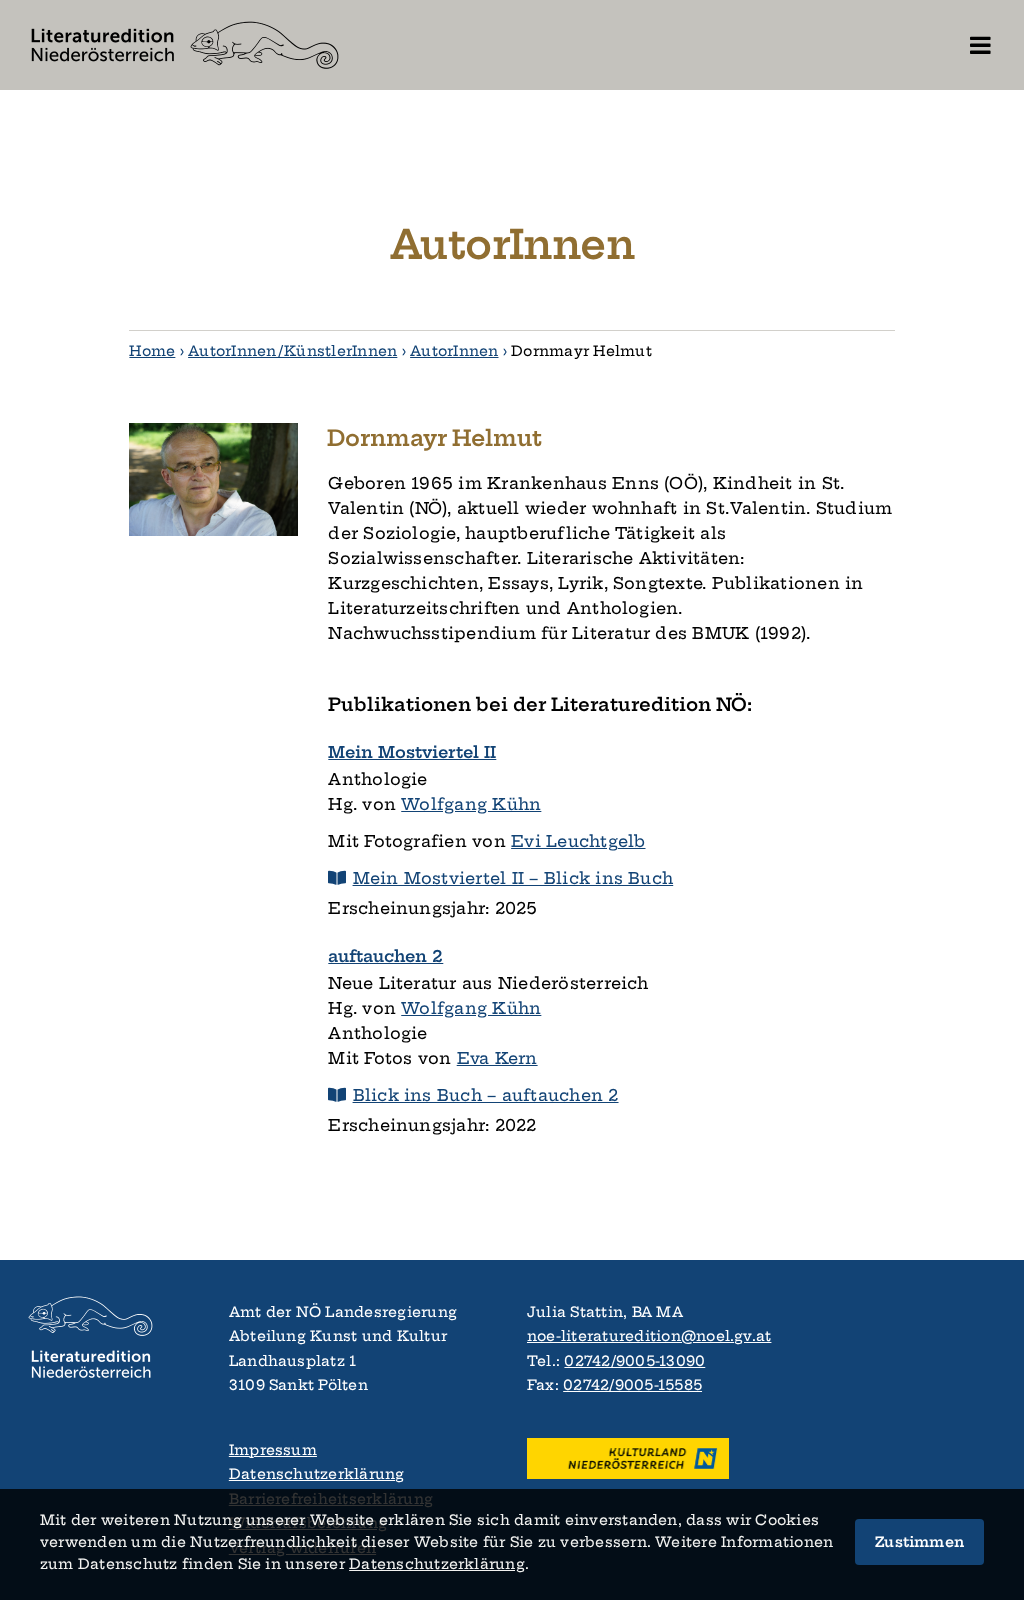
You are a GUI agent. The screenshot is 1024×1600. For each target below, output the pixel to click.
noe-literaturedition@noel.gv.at (649, 1336)
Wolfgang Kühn (471, 804)
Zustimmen (919, 1542)
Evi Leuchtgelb (578, 841)
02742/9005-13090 (634, 1361)
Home (152, 351)
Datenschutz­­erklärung (437, 1564)
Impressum (273, 1450)
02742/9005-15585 (632, 1385)
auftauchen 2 (385, 956)
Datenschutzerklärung (317, 1474)
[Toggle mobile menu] (982, 45)
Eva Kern (497, 1058)
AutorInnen (454, 351)
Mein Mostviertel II (412, 752)
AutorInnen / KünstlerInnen (292, 351)
